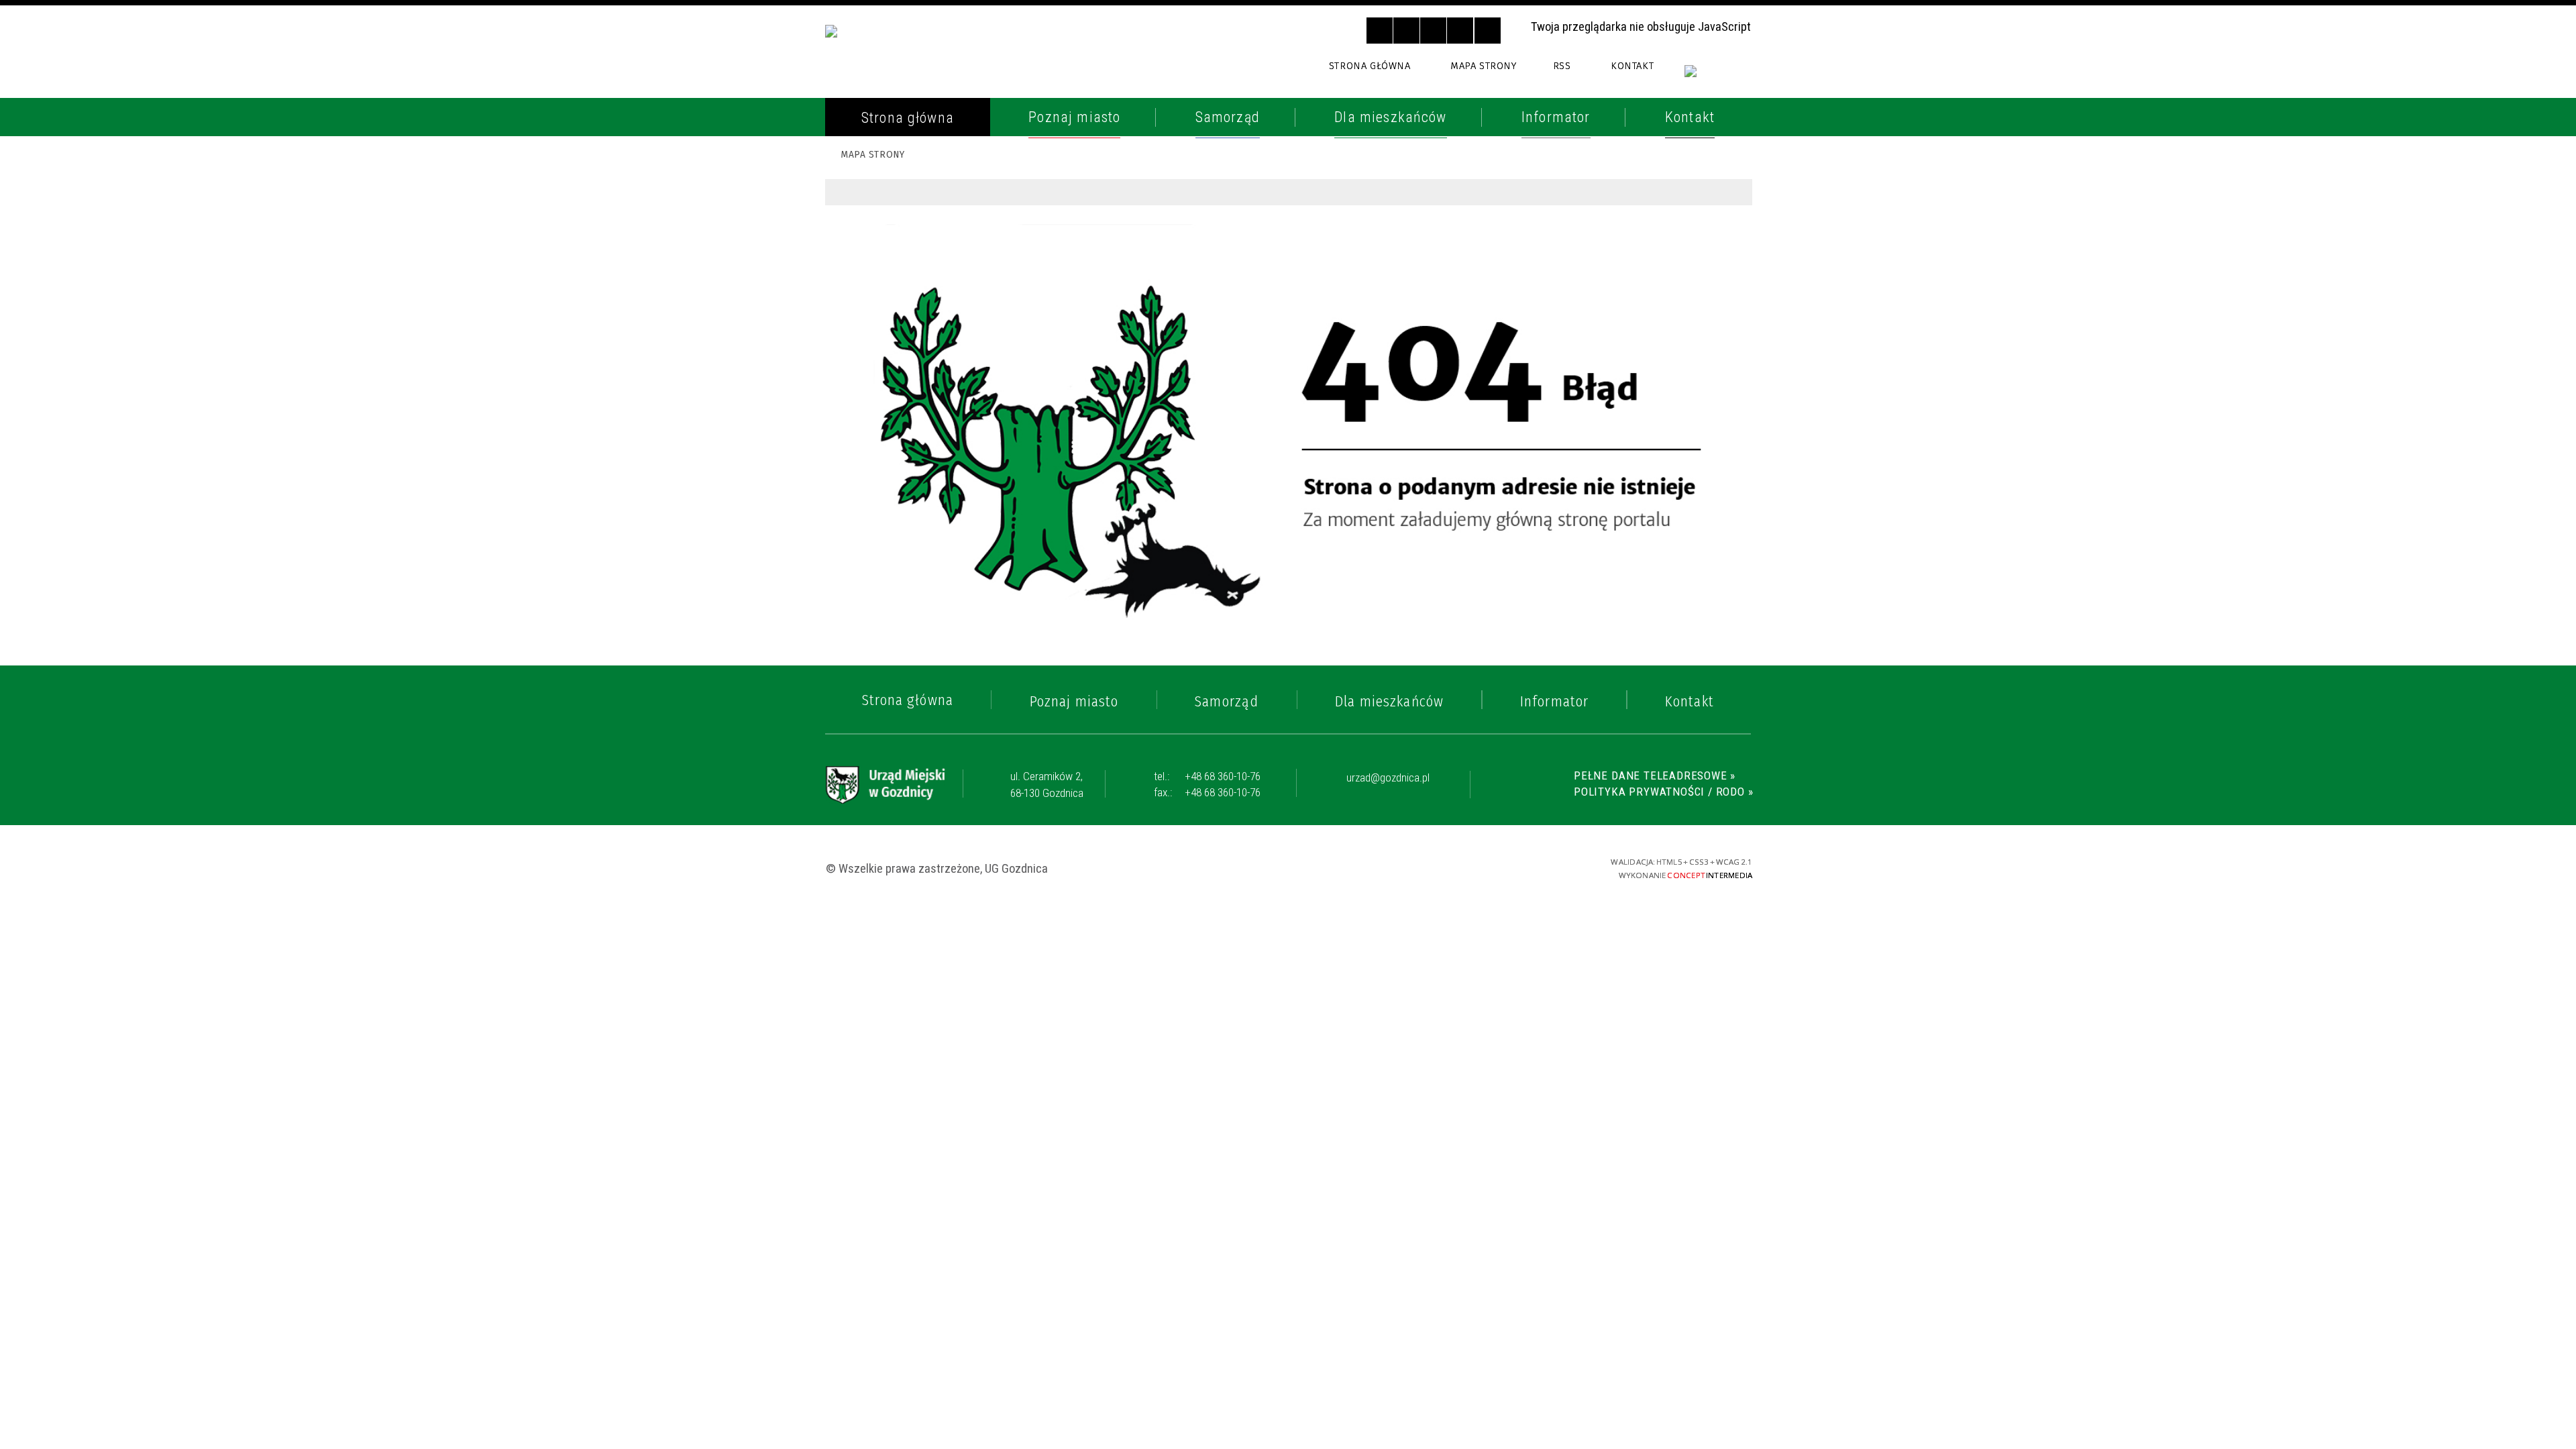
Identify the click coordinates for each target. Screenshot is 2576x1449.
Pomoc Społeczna (905, 387)
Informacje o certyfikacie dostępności (1290, 868)
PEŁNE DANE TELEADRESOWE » (1655, 775)
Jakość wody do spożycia (929, 511)
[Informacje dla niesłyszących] (1460, 31)
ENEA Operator (895, 319)
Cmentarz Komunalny (918, 592)
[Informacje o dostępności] (1406, 31)
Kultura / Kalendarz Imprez (940, 449)
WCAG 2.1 (1532, 866)
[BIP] (1718, 79)
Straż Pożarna (895, 225)
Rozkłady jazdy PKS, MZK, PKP (941, 350)
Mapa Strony (1483, 66)
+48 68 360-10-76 (1207, 776)
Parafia (870, 256)
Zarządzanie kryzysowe (925, 623)
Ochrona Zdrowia (906, 288)
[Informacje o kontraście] (1488, 31)
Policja (869, 195)
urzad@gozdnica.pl (1388, 778)
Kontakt (1632, 66)
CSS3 (1484, 867)
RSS (1562, 66)
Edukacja (875, 419)
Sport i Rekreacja (904, 480)
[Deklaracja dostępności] (1433, 31)
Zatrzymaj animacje (1380, 31)
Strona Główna (1370, 66)
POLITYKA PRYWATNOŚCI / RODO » (1663, 792)
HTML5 (1461, 867)
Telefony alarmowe (912, 164)
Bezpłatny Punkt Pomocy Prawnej (931, 552)
